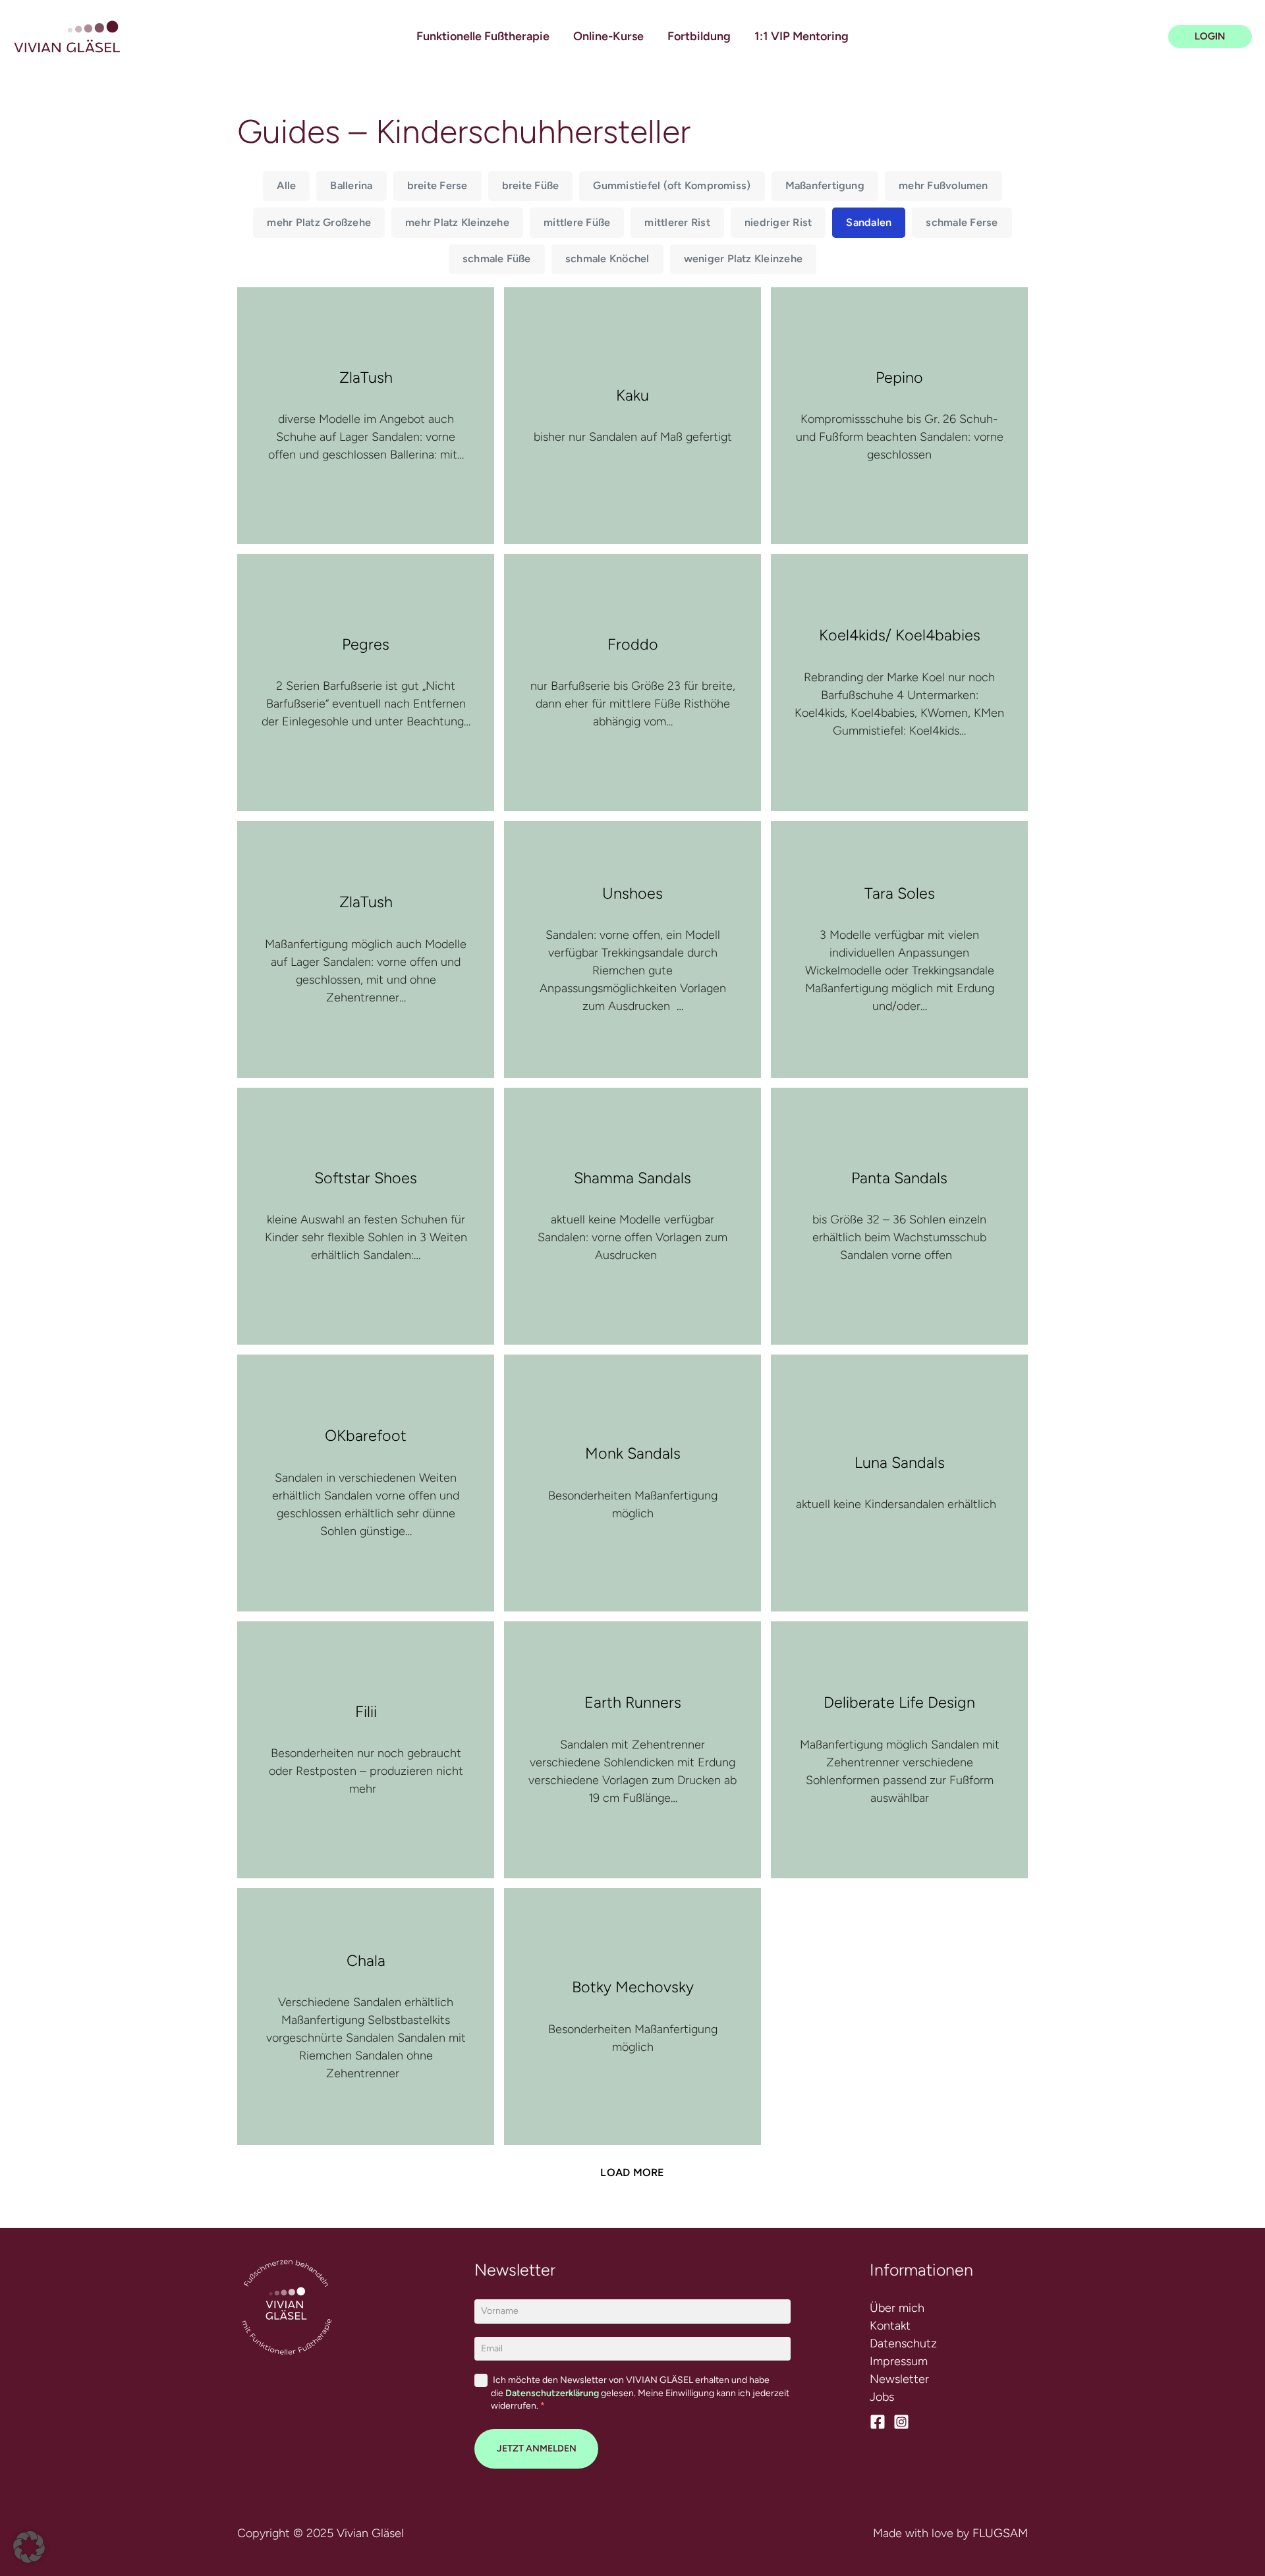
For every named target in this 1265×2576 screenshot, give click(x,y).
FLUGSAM (1000, 2533)
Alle (286, 185)
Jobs (882, 2397)
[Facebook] (878, 2422)
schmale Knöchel (607, 259)
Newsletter (899, 2379)
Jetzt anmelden (537, 2449)
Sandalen (869, 222)
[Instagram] (901, 2422)
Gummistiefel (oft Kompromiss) (672, 185)
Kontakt (890, 2326)
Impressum (899, 2361)
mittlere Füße (577, 222)
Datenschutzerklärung (552, 2393)
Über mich (897, 2308)
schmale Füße (497, 259)
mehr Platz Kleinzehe (457, 222)
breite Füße (531, 185)
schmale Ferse (962, 222)
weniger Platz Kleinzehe (744, 259)
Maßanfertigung (825, 185)
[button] (1210, 37)
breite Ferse (437, 185)
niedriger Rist (778, 222)
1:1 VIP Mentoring (801, 36)
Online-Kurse (608, 36)
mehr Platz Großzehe (319, 222)
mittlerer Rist (677, 222)
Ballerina (351, 185)
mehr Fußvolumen (943, 185)
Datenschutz (903, 2343)
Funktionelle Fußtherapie (483, 36)
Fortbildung (699, 36)
